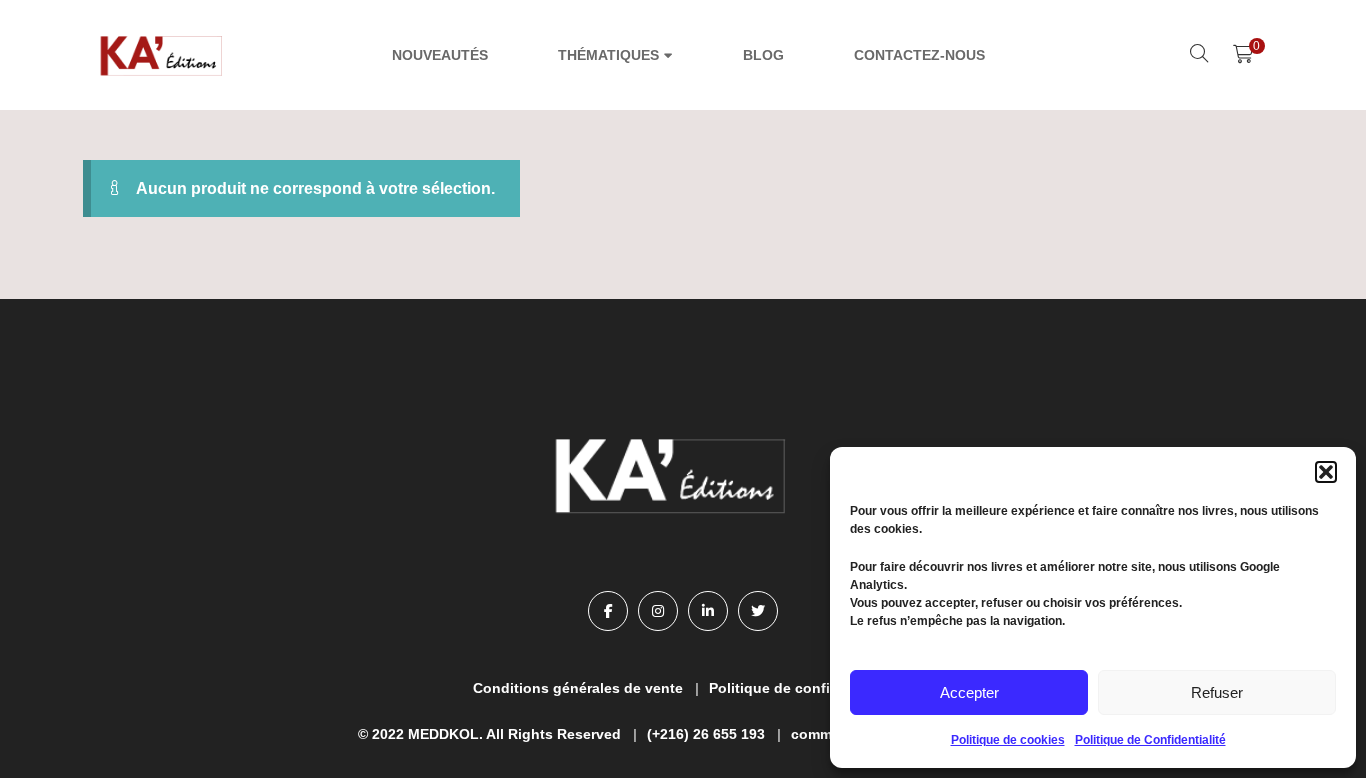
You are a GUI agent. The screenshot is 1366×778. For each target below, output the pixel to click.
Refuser (1217, 692)
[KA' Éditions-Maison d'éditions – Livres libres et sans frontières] (163, 55)
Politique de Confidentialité (1150, 740)
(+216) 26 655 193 (706, 734)
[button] (1326, 472)
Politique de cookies (1008, 740)
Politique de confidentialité (801, 688)
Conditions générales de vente (578, 688)
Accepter (969, 692)
